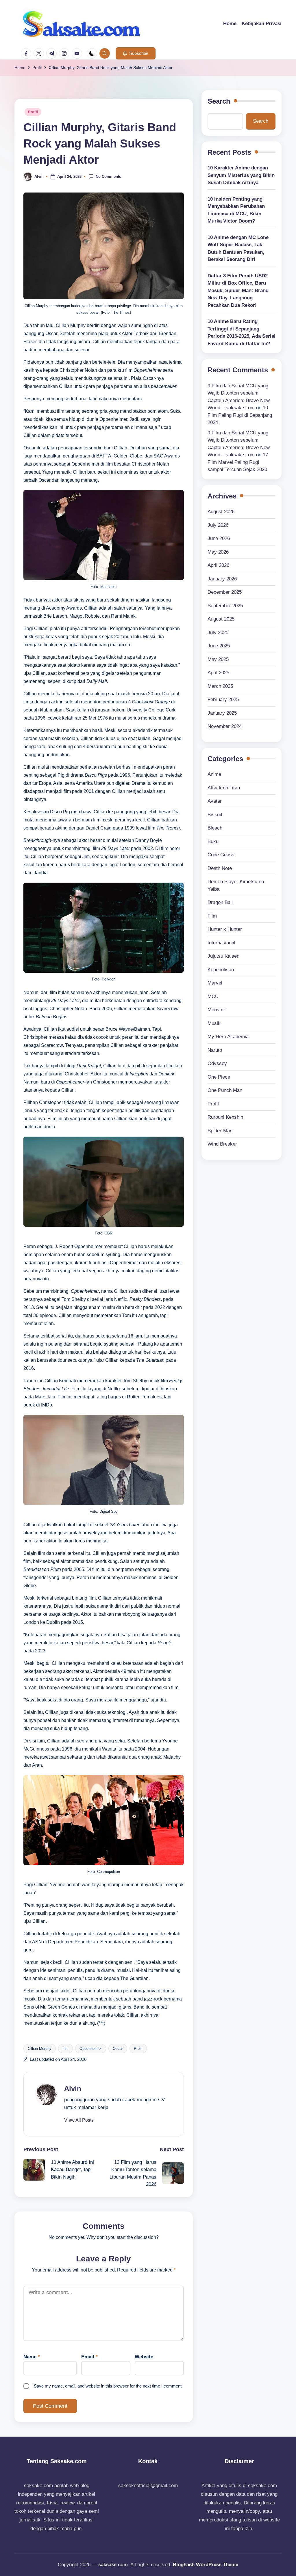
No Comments (108, 176)
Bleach (215, 828)
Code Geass (221, 855)
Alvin (73, 2088)
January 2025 (222, 713)
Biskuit (215, 815)
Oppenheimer (91, 2049)
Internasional (221, 943)
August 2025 (221, 619)
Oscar (118, 2049)
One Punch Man (225, 1090)
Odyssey (217, 1063)
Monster (216, 1010)
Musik (214, 1023)
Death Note (220, 868)
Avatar (215, 801)
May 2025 (218, 659)
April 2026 (218, 565)
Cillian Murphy (40, 2049)
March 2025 (220, 686)
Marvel (215, 983)
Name (32, 2357)
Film (212, 916)
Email (89, 2357)
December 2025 (225, 592)
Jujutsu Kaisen (223, 956)
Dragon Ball (220, 902)
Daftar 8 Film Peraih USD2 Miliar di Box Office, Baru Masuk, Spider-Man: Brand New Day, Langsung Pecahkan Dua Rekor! (238, 291)
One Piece (219, 1077)
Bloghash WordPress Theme (206, 2565)
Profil (33, 112)
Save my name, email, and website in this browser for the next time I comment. (108, 2386)
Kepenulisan (221, 970)
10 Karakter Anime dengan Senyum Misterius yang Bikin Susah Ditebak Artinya (241, 175)
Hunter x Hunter (225, 929)
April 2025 (218, 673)
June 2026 (219, 538)
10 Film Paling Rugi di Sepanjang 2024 (240, 415)
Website (144, 2357)
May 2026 (218, 552)
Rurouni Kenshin (225, 1117)
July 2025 (218, 633)
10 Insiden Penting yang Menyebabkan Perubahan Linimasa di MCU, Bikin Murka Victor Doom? (236, 210)
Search (219, 101)
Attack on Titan (224, 788)
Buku (213, 841)
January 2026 (222, 579)
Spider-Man (220, 1131)
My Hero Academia (228, 1037)
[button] (136, 53)
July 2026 (218, 525)
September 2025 (225, 606)
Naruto (215, 1050)
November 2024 (225, 726)
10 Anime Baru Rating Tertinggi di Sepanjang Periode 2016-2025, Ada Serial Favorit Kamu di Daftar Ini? (242, 332)
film (65, 2049)
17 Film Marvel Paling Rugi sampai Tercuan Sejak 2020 (238, 462)
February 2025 (223, 699)
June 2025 (219, 646)
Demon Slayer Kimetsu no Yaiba (236, 885)
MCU (213, 996)
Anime (214, 774)
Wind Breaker (222, 1144)
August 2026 (221, 512)
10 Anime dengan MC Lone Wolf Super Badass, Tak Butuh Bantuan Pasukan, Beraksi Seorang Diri (238, 249)
